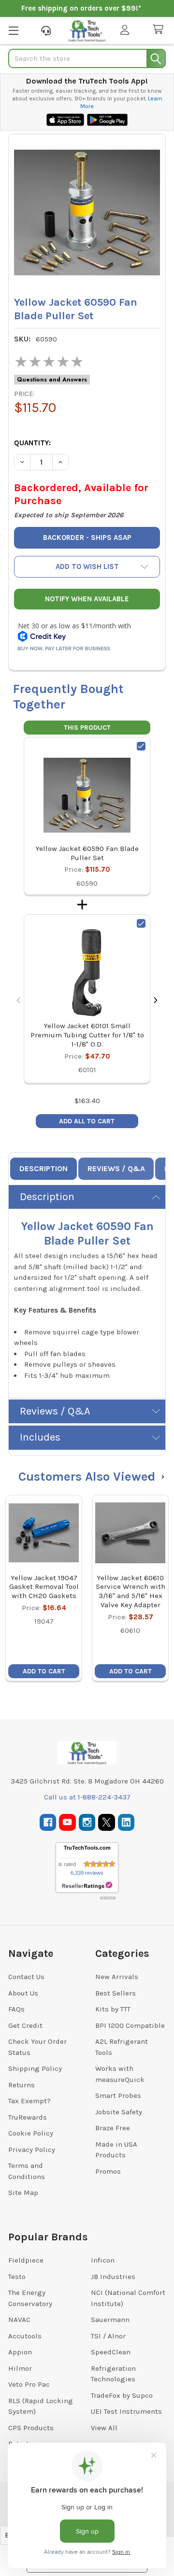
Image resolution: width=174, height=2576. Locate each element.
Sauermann (110, 2320)
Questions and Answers (52, 380)
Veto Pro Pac (29, 2384)
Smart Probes (118, 2095)
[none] (87, 212)
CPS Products (31, 2428)
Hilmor (20, 2368)
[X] (107, 1822)
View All (104, 2428)
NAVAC (19, 2320)
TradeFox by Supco (122, 2395)
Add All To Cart (87, 1121)
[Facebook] (48, 1822)
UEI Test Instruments (126, 2411)
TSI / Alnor (108, 2336)
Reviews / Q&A (116, 1168)
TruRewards (28, 2117)
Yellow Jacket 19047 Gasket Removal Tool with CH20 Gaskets (44, 1587)
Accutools (25, 2336)
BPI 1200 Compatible (130, 2025)
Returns (22, 2085)
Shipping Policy (35, 2068)
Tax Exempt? (29, 2101)
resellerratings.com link (87, 1886)
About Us (23, 1993)
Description (43, 1168)
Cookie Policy (31, 2133)
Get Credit (25, 2025)
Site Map (23, 2193)
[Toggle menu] (13, 30)
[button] (87, 567)
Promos (108, 2171)
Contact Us (26, 1977)
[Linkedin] (126, 1822)
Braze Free (113, 2128)
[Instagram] (87, 1822)
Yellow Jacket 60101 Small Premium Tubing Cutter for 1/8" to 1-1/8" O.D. (87, 1035)
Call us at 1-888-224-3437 (87, 1797)
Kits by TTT (113, 2009)
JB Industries (113, 2277)
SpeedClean (111, 2352)
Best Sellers (116, 1993)
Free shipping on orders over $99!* (81, 8)
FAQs (16, 2009)
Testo (17, 2277)
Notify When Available (87, 599)
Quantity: (32, 443)
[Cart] (160, 30)
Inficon (103, 2260)
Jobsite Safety (119, 2112)
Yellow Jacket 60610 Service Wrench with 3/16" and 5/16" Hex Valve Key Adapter (130, 1591)
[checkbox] (141, 746)
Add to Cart (44, 1671)
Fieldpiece (26, 2260)
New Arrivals (117, 1977)
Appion (20, 2352)
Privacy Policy (32, 2150)
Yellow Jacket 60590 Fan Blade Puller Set (87, 853)
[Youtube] (67, 1822)
